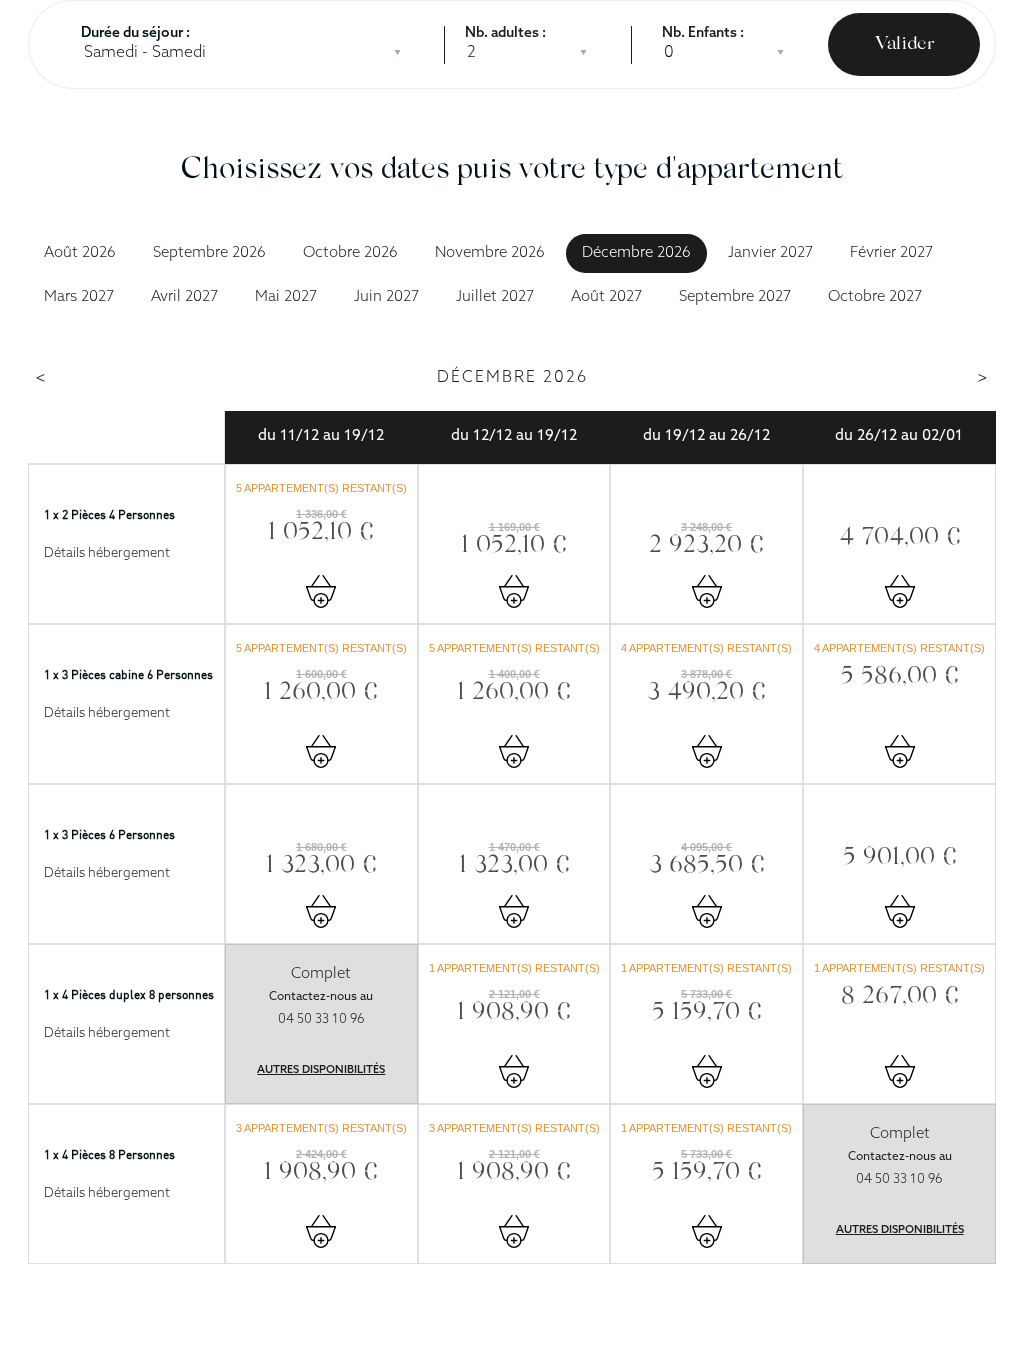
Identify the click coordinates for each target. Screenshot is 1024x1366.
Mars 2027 (79, 297)
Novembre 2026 (490, 253)
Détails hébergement (107, 553)
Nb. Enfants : (703, 33)
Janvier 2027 (770, 253)
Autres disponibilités (321, 1070)
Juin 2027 (386, 297)
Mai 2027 (286, 297)
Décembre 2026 (636, 253)
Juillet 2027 (495, 297)
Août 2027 (606, 297)
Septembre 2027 (735, 297)
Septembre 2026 (209, 253)
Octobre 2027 (875, 297)
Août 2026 (80, 253)
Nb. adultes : (505, 33)
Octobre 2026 (350, 253)
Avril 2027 (184, 297)
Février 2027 (891, 253)
